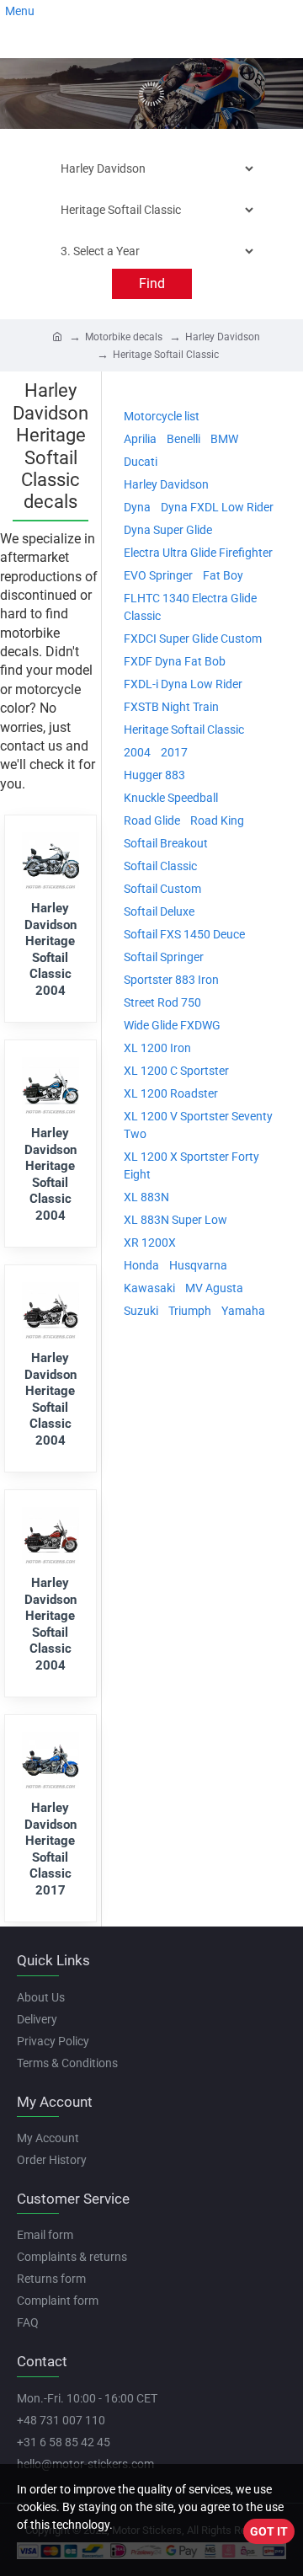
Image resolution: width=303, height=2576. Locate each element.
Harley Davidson (223, 337)
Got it (269, 2531)
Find (152, 283)
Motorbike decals (124, 337)
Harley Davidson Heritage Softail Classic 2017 (50, 1849)
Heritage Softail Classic (166, 355)
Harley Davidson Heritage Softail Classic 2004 (50, 949)
